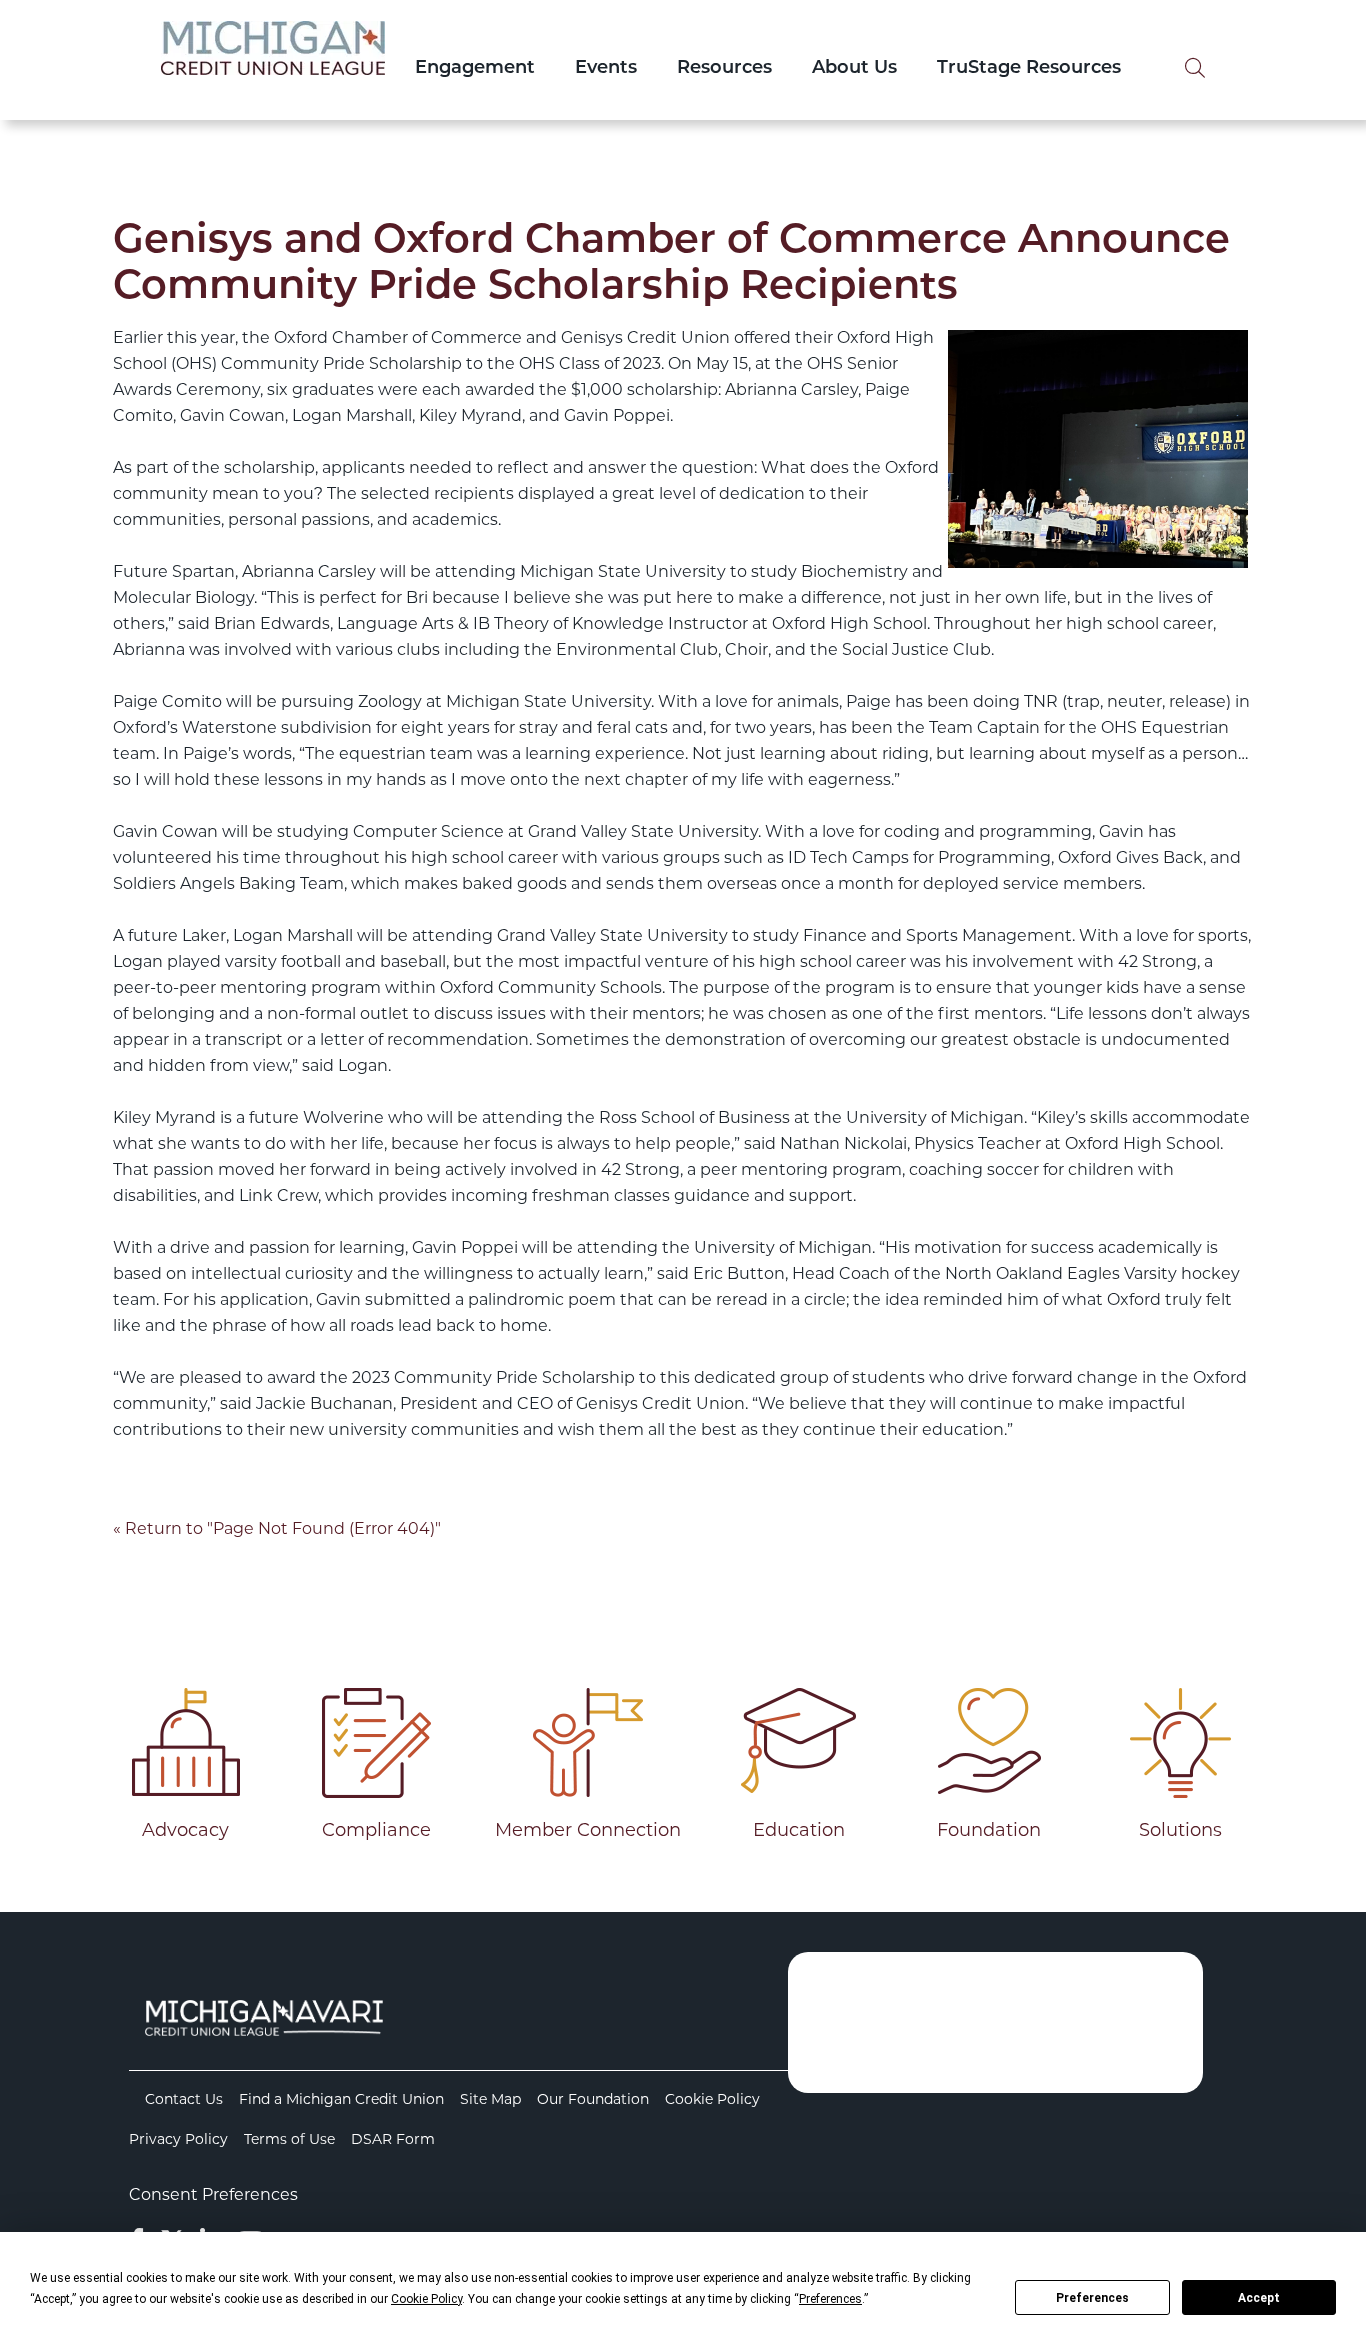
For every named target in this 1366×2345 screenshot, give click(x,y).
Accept (1259, 2298)
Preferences (1092, 2298)
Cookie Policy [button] (426, 2299)
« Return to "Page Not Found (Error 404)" (277, 1528)
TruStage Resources (1029, 69)
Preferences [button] (830, 2299)
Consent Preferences (213, 2194)
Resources (724, 69)
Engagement (475, 69)
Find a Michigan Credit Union (341, 2099)
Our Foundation (593, 2099)
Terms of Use (289, 2139)
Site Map (490, 2099)
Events (606, 69)
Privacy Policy (178, 2139)
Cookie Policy (712, 2099)
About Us (854, 69)
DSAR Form (393, 2139)
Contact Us (184, 2099)
